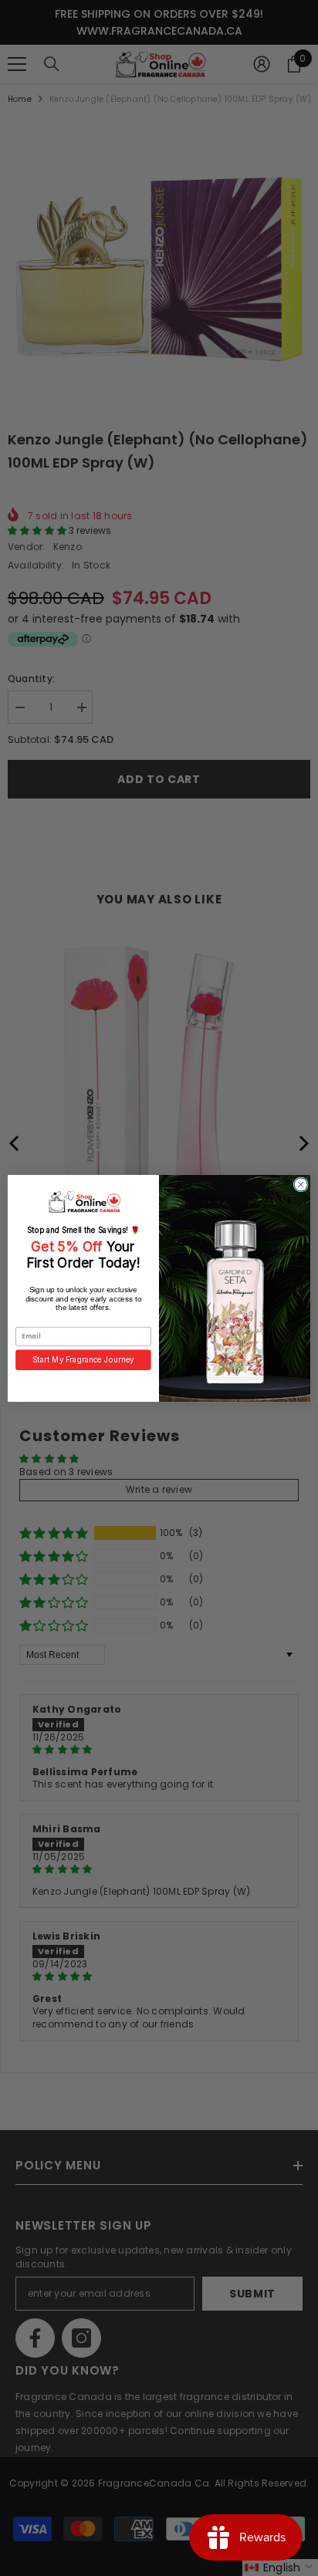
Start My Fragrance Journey (83, 1359)
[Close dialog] (301, 1184)
